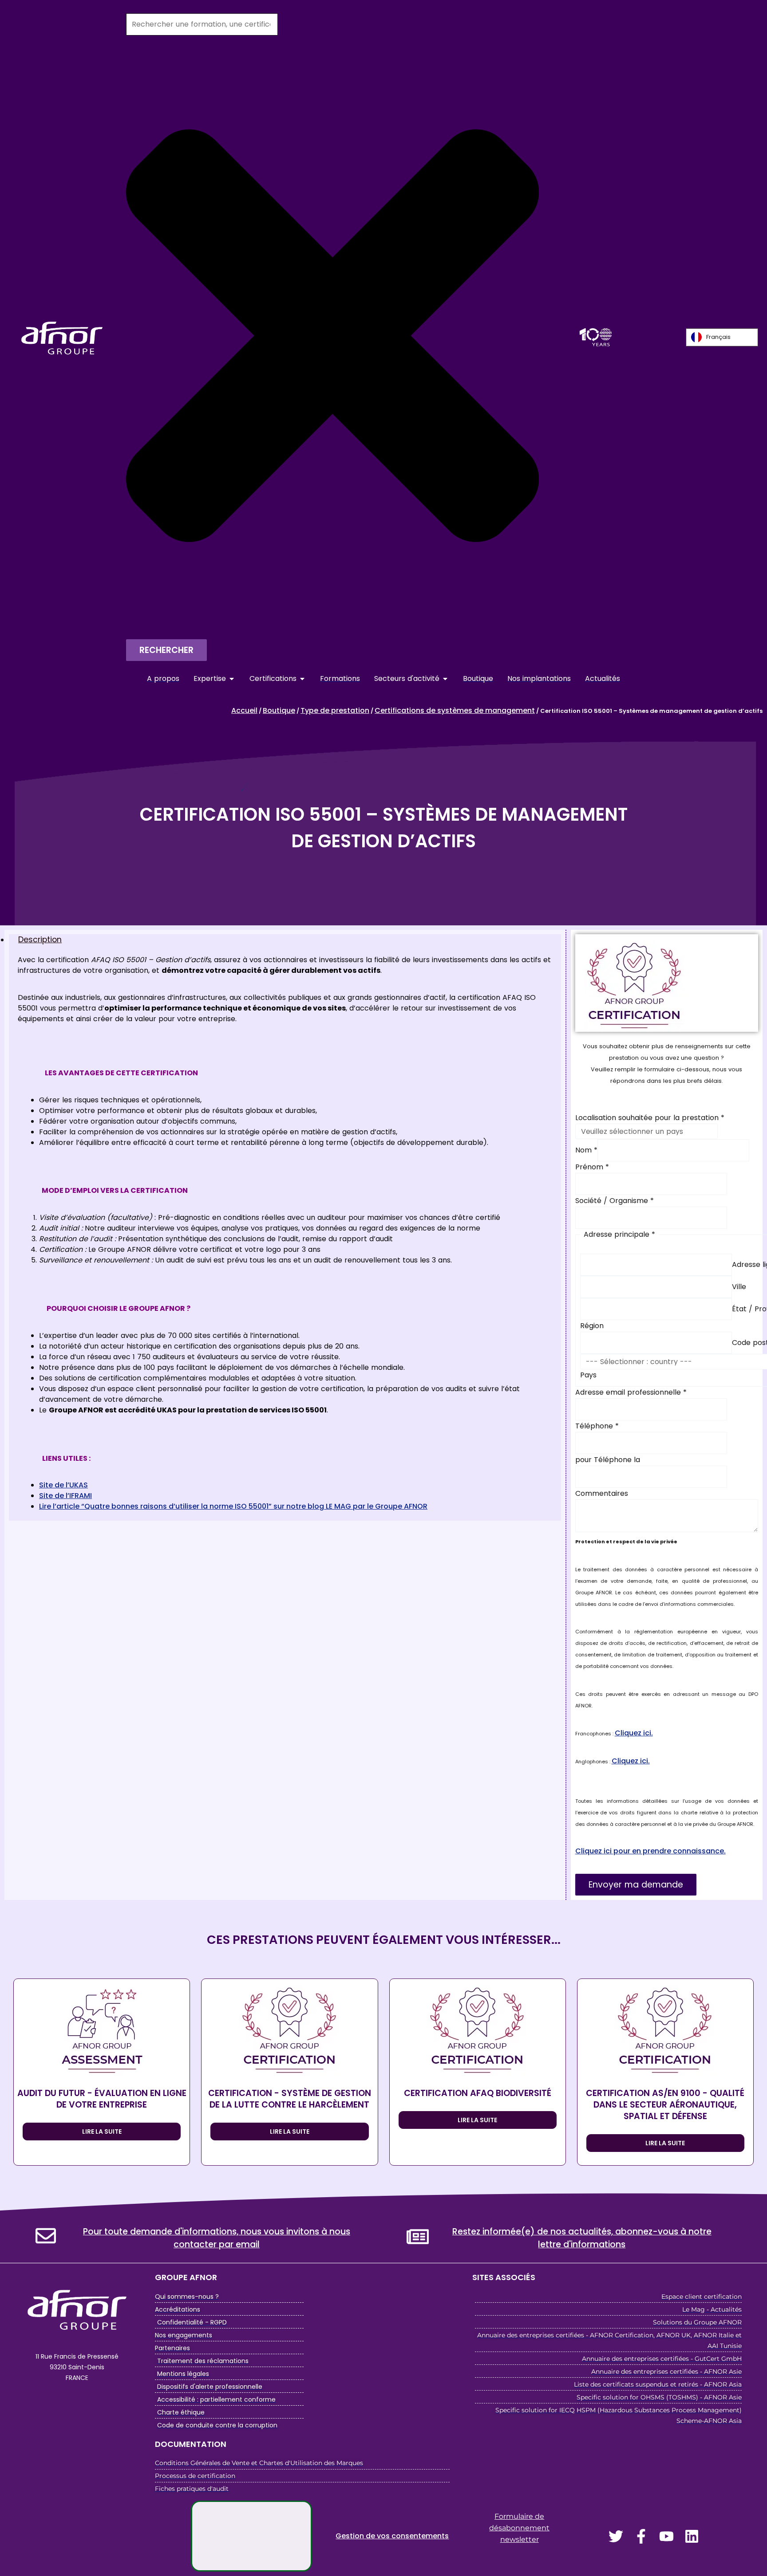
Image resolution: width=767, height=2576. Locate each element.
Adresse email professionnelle (631, 1392)
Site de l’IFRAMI (65, 1496)
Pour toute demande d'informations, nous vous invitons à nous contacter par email (217, 2238)
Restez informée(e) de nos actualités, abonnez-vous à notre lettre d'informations (582, 2238)
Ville (739, 1287)
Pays (588, 1375)
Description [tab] (40, 940)
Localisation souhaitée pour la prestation (650, 1118)
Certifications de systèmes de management (455, 710)
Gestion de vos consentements (392, 2536)
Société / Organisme (615, 1201)
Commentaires (602, 1493)
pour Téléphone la (608, 1460)
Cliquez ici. (634, 1733)
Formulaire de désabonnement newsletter (519, 2528)
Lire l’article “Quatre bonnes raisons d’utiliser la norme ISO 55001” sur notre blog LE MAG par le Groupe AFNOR (233, 1506)
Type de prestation (335, 710)
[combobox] (202, 24)
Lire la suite (102, 2132)
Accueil (244, 710)
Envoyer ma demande (636, 1885)
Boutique (279, 710)
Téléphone (597, 1426)
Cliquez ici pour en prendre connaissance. (650, 1851)
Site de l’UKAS (63, 1485)
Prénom (592, 1167)
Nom (586, 1150)
